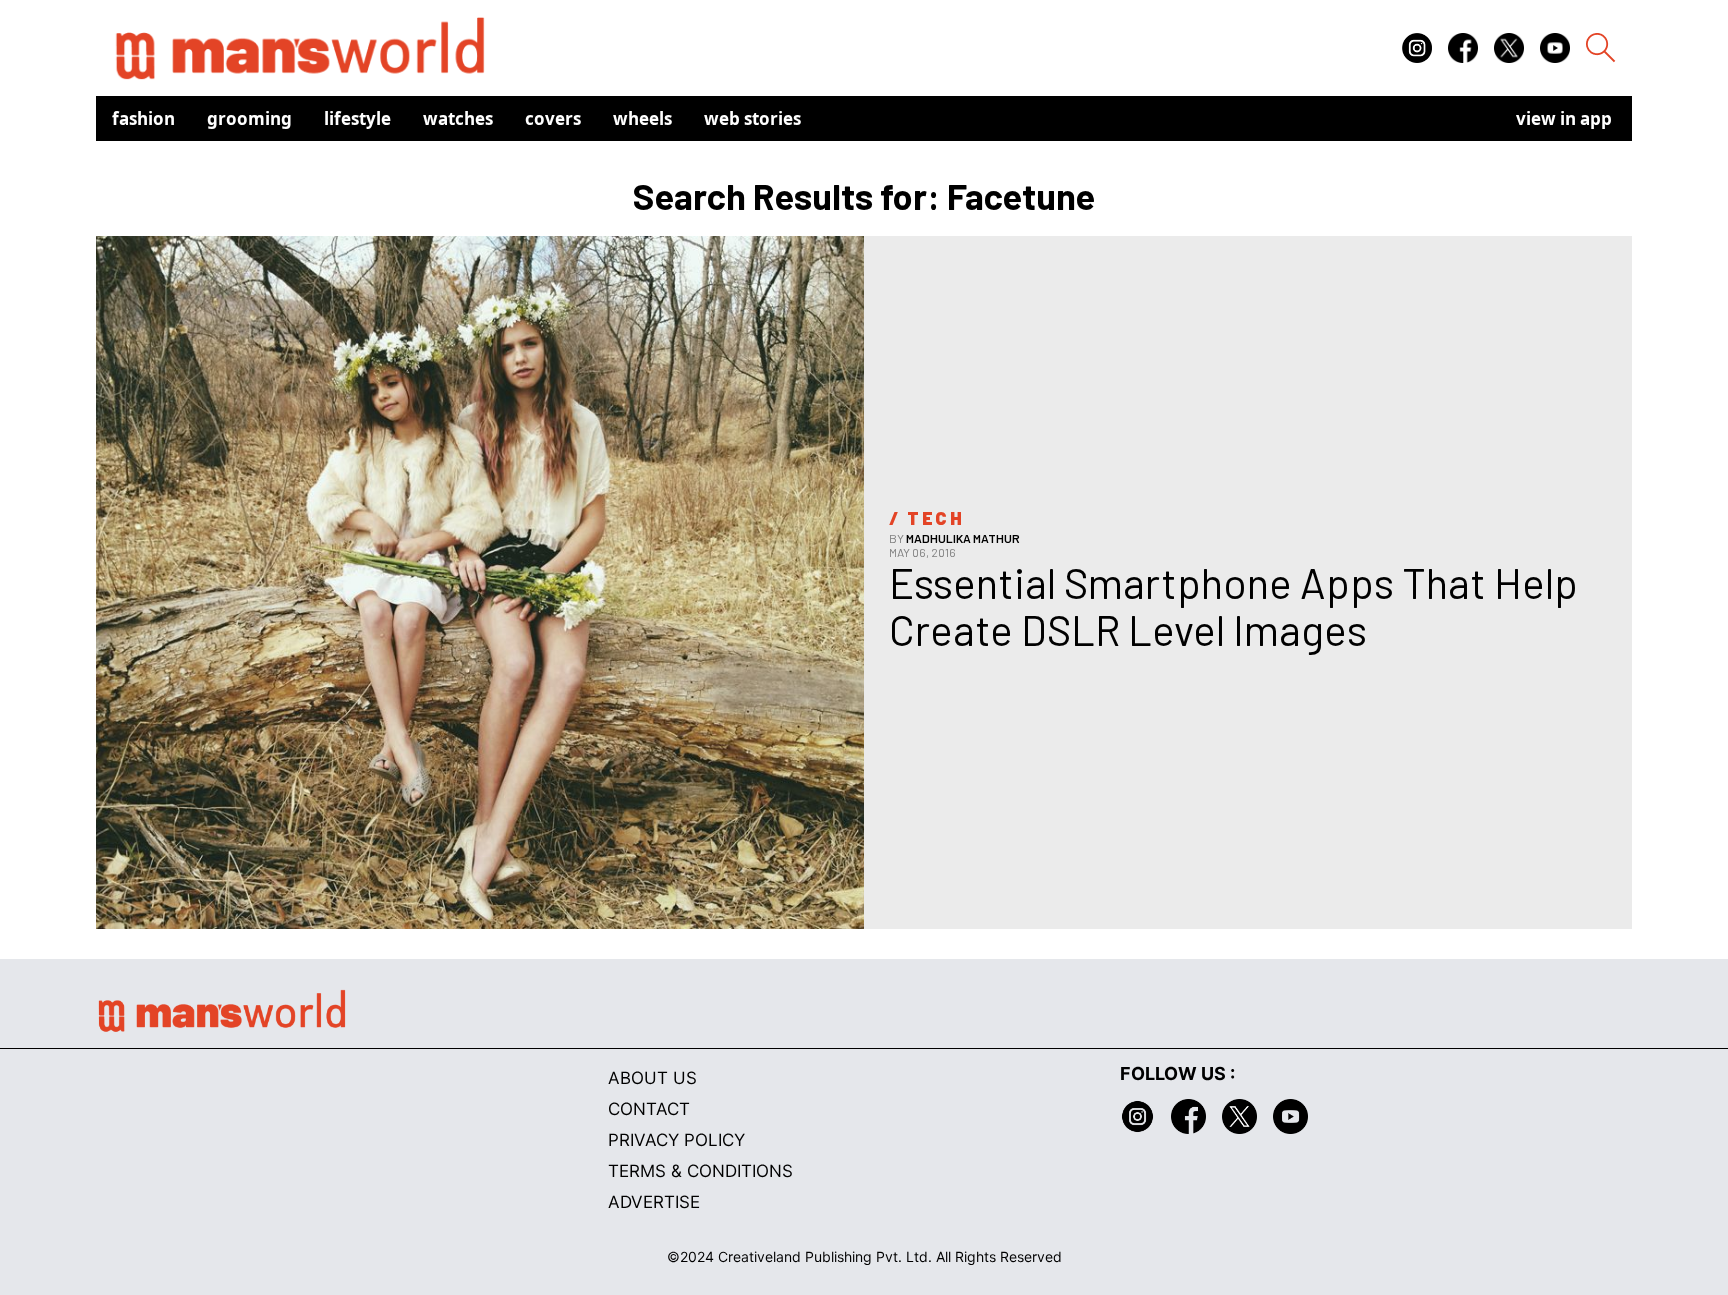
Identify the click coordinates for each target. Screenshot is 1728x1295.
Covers (553, 118)
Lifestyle (357, 118)
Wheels (642, 118)
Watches (458, 118)
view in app (1564, 118)
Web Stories (752, 118)
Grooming (249, 118)
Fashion (143, 118)
